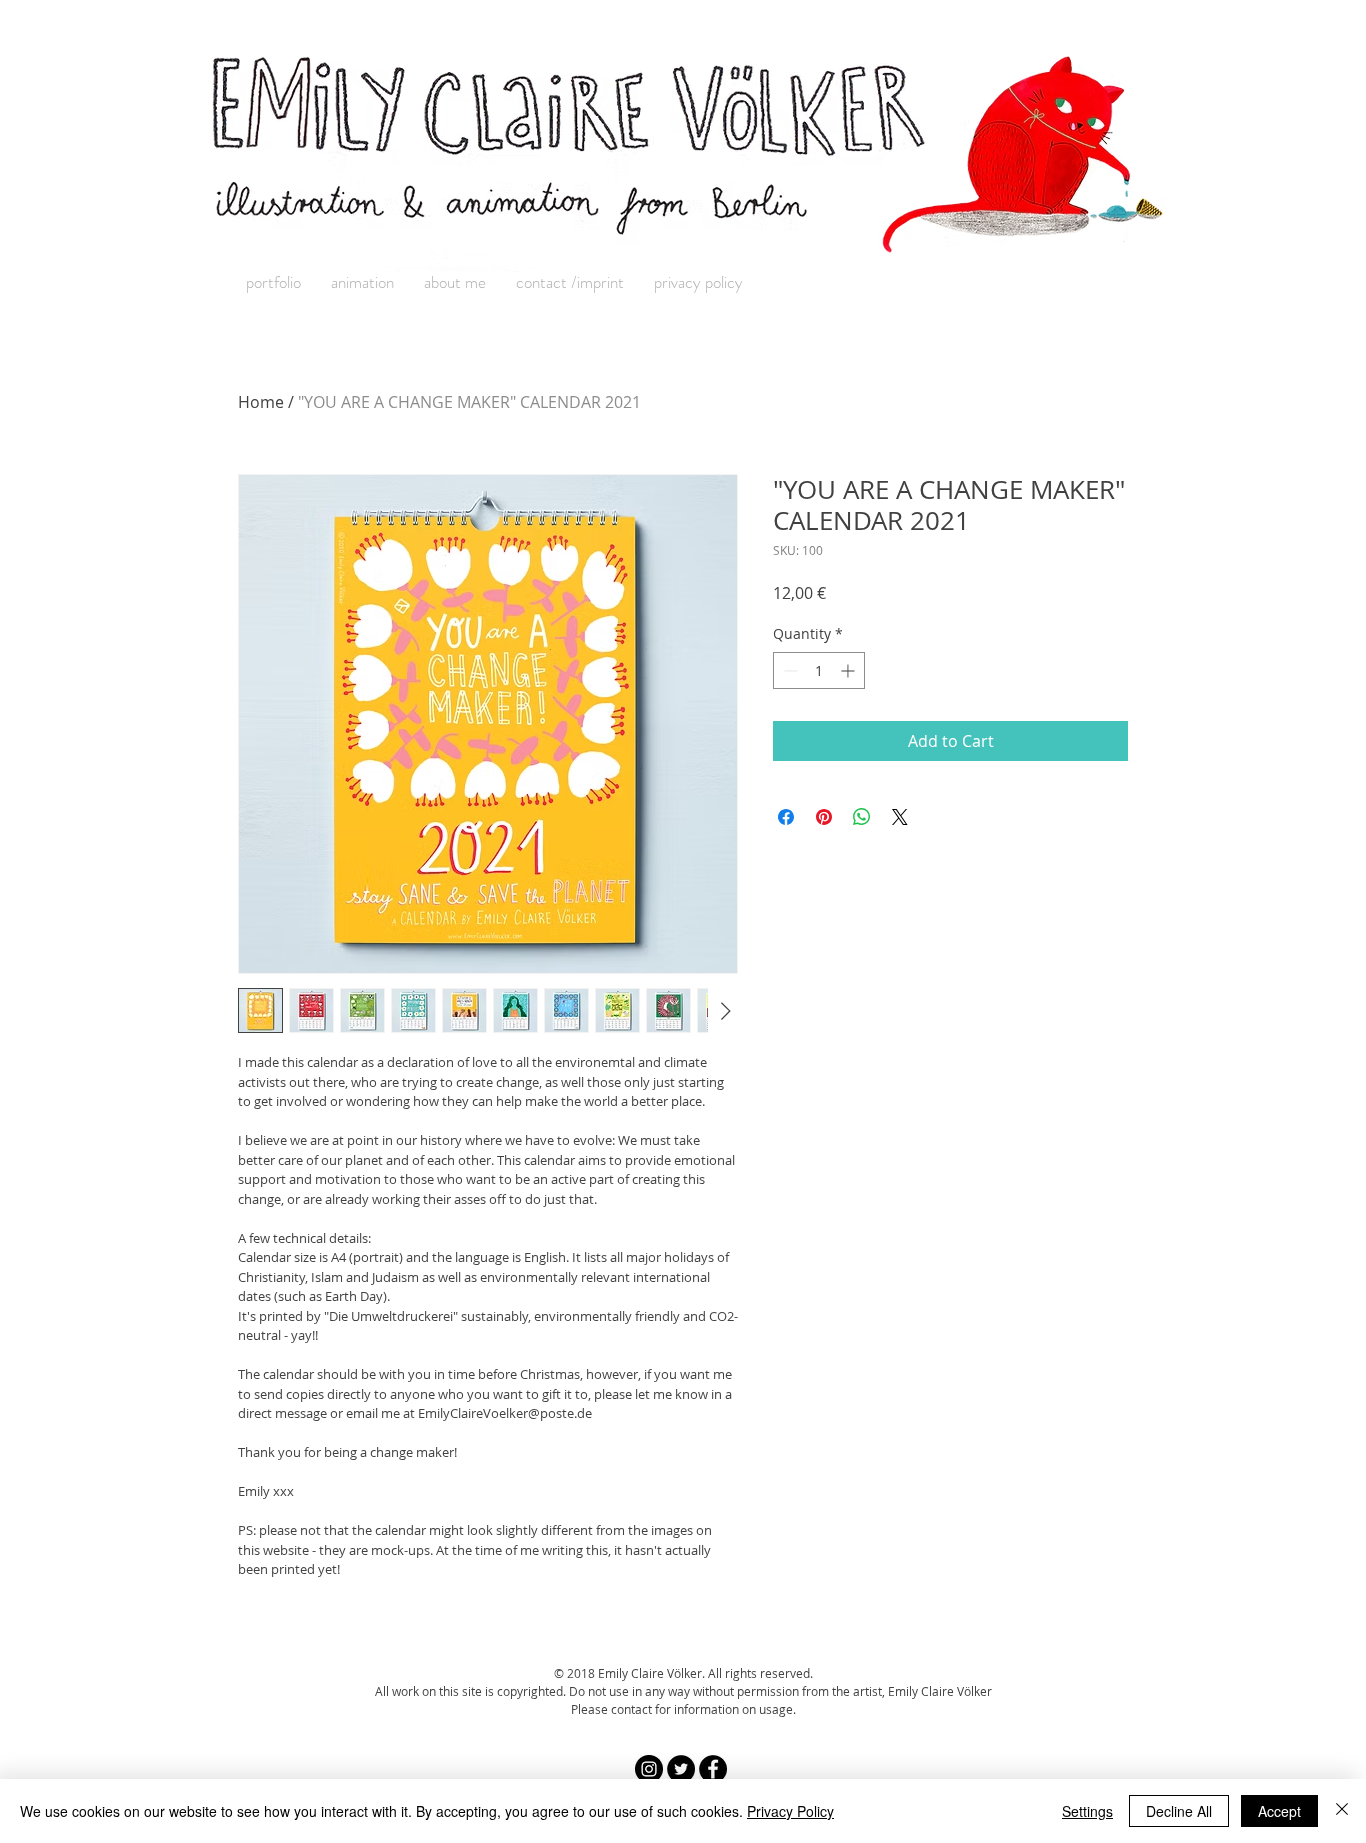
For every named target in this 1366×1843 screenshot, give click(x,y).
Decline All (1179, 1811)
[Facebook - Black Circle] (713, 1769)
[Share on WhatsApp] (862, 817)
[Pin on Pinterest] (824, 817)
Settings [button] (1087, 1811)
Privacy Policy (790, 1811)
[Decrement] (788, 670)
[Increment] (849, 670)
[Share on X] (900, 817)
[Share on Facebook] (786, 817)
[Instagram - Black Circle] (649, 1769)
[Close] (1342, 1811)
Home (261, 402)
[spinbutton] (819, 670)
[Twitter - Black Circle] (681, 1769)
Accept (1279, 1811)
